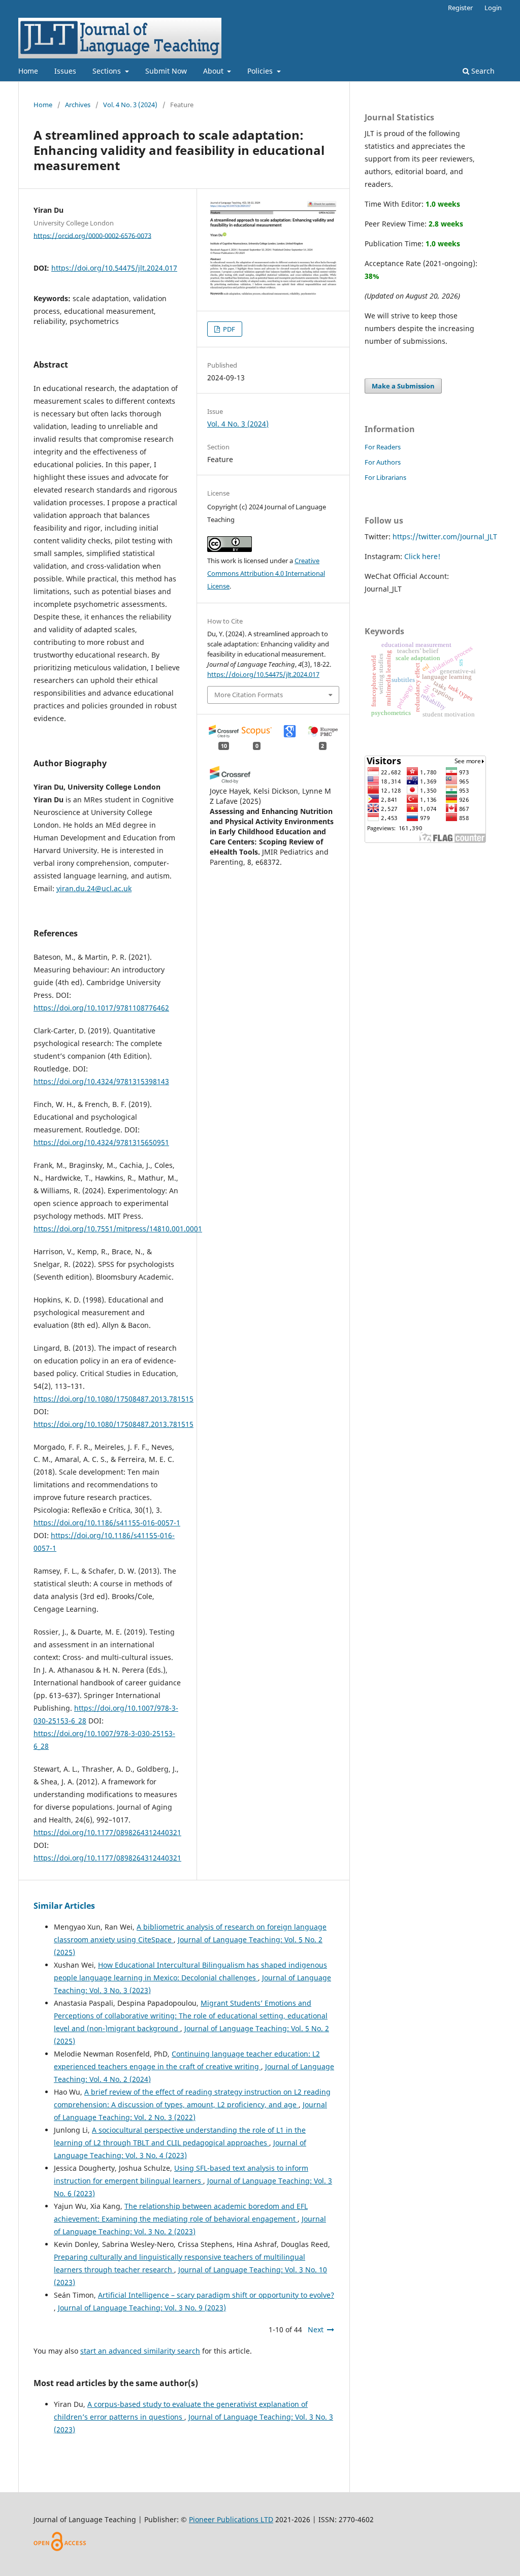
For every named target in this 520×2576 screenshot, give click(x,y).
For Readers (383, 447)
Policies (261, 71)
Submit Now (166, 71)
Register (460, 8)
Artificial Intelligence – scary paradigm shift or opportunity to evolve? (216, 2295)
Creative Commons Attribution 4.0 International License (266, 573)
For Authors (383, 462)
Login (493, 8)
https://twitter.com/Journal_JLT (445, 536)
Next (316, 2329)
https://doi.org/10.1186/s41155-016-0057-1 (107, 1523)
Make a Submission (403, 386)
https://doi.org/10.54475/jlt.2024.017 (114, 268)
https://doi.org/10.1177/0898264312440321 (107, 1832)
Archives (78, 105)
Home (28, 71)
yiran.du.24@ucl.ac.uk (94, 888)
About (214, 71)
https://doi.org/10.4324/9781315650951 (101, 1142)
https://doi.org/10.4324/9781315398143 (101, 1081)
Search (482, 71)
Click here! (422, 556)
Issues (65, 71)
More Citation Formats (249, 695)
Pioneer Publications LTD (231, 2519)
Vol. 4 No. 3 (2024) (130, 105)
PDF (228, 329)
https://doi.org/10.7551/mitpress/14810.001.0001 (118, 1229)
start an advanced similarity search (140, 2351)
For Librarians (385, 477)
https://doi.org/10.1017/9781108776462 (101, 1008)
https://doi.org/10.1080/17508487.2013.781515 (113, 1399)
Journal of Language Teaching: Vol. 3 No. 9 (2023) (142, 2308)
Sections (108, 71)
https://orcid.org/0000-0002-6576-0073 (92, 235)
